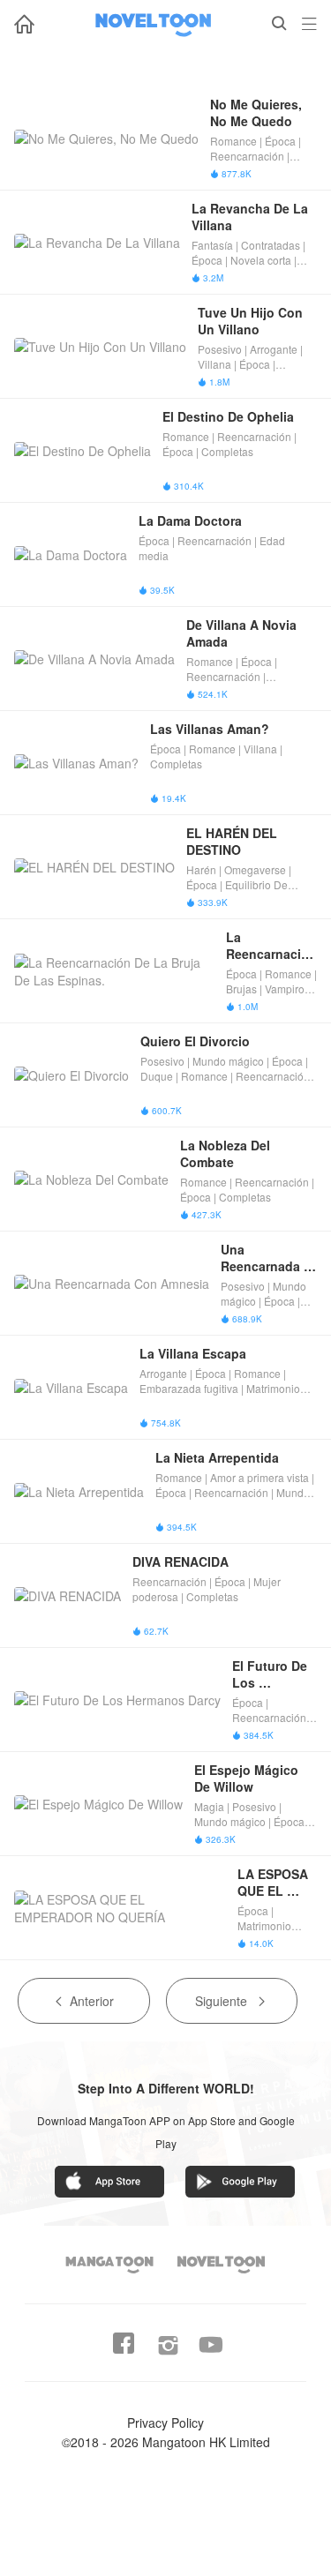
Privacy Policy (165, 2422)
